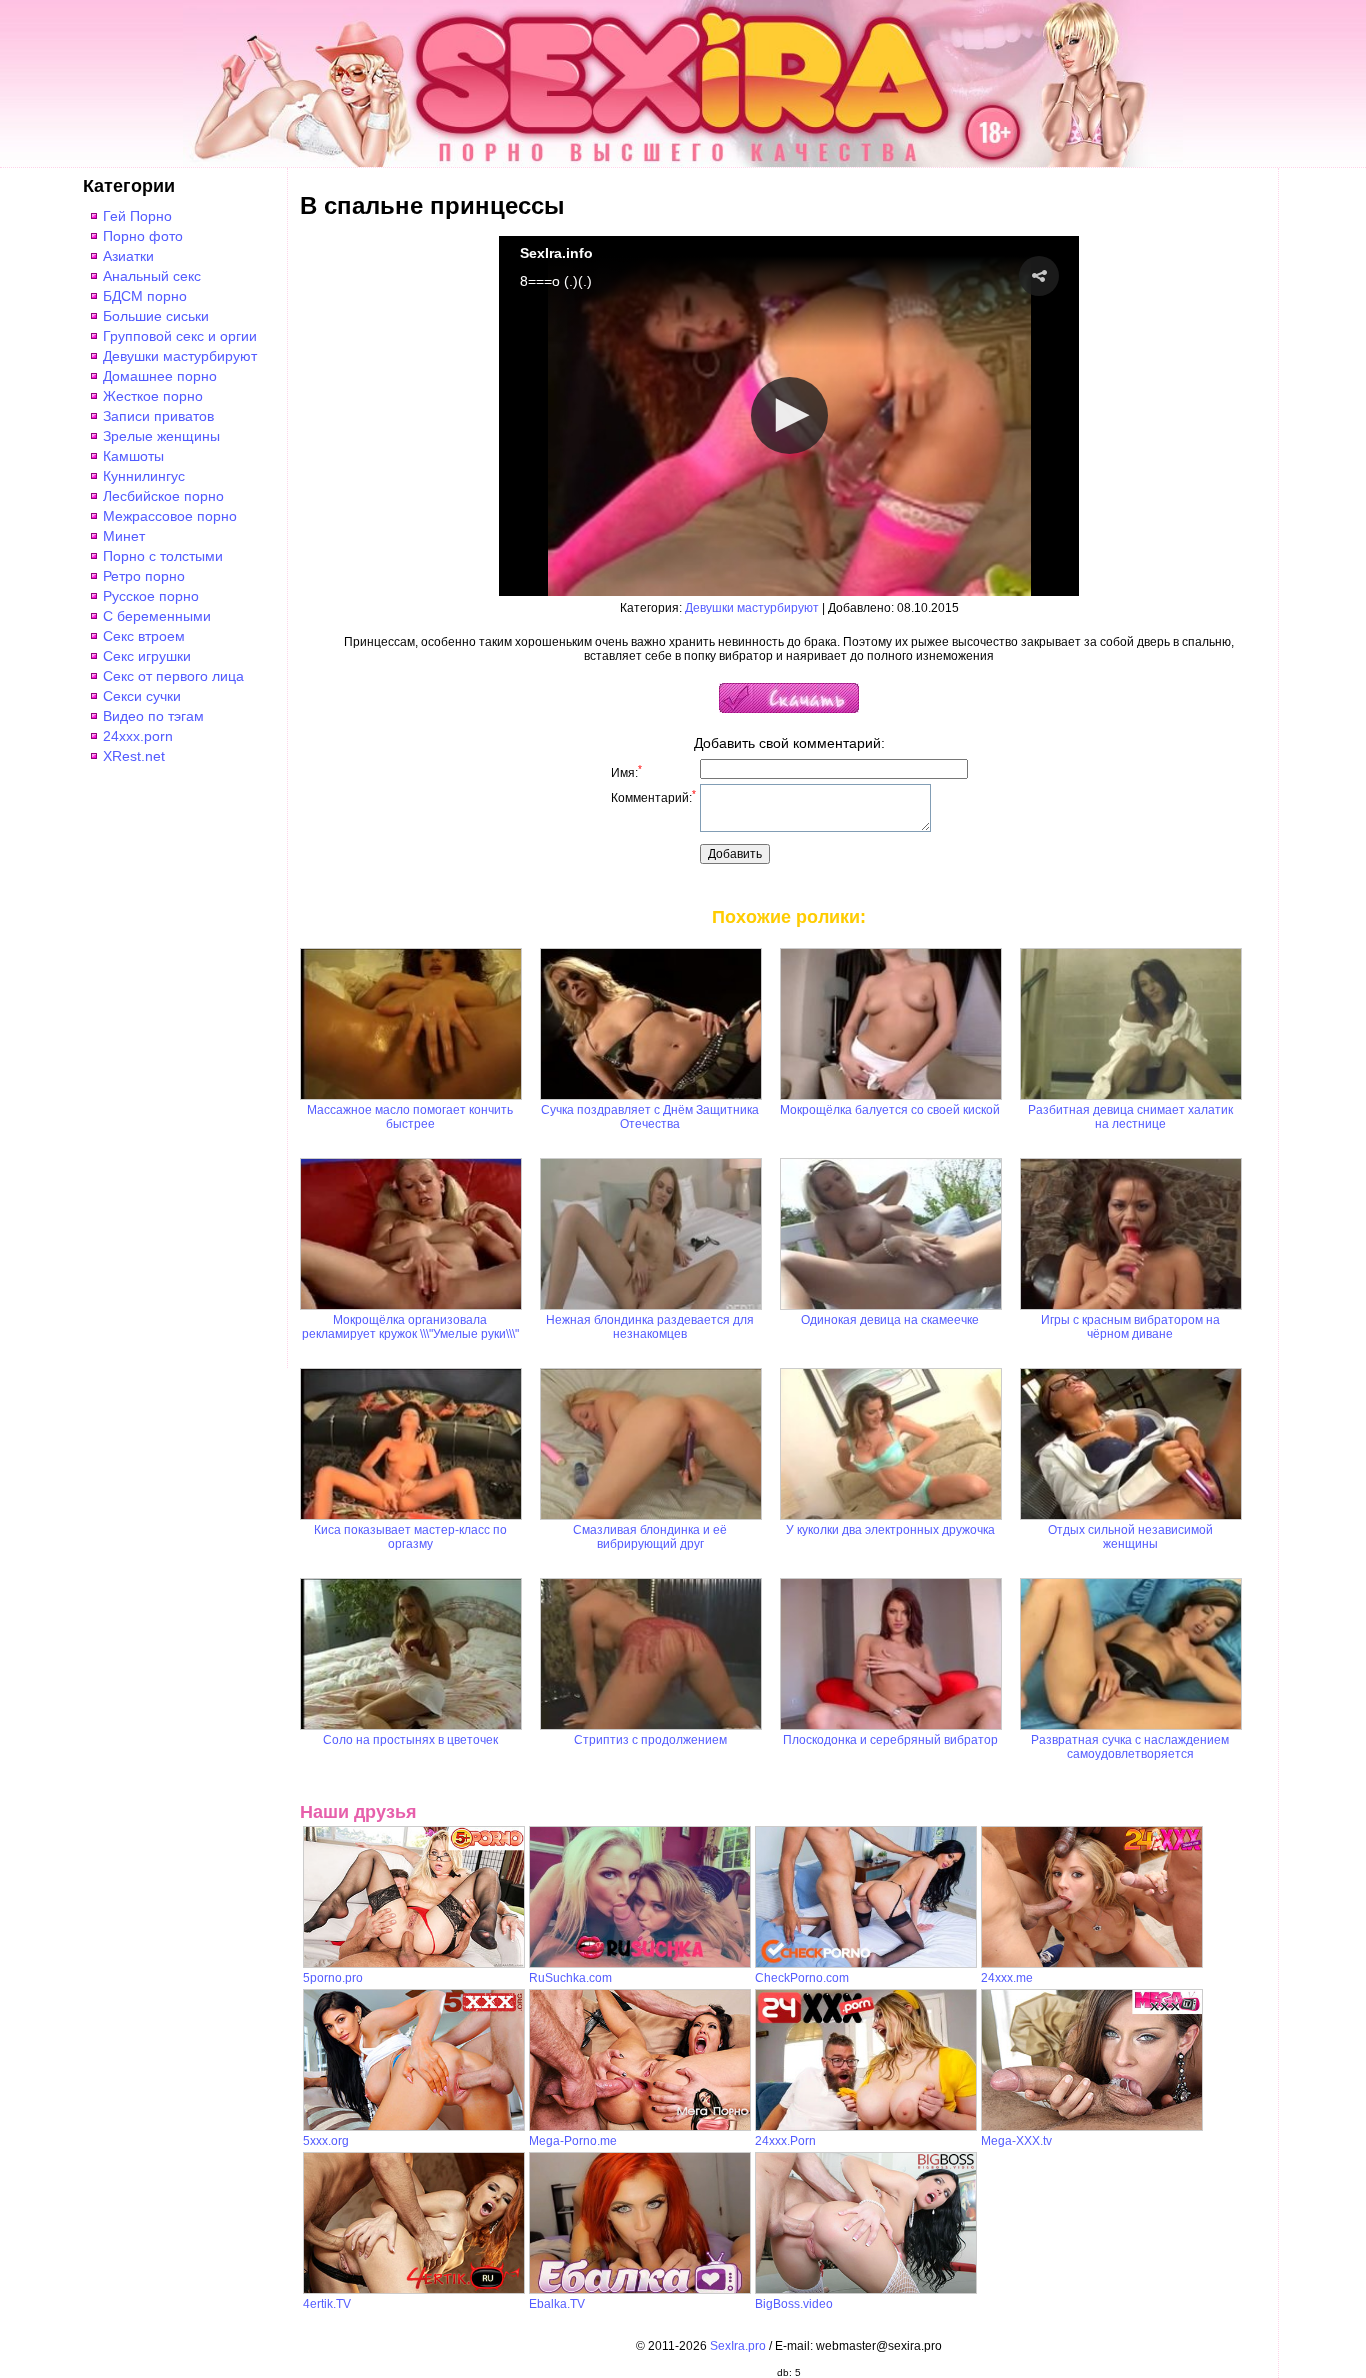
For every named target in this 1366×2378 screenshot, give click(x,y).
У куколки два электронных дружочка (890, 1530)
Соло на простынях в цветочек (410, 1740)
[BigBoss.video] (866, 2290)
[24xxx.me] (1092, 1964)
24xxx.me (1007, 1978)
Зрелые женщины (161, 436)
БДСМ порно (145, 296)
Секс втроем (144, 636)
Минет (124, 536)
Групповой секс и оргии (180, 336)
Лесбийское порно (163, 496)
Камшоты (133, 456)
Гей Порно (137, 216)
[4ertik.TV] (414, 2290)
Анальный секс (152, 276)
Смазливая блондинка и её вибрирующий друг (650, 1537)
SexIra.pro (738, 2346)
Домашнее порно (160, 376)
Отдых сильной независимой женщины (1130, 1537)
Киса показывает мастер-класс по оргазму (410, 1537)
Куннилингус (144, 476)
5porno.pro (333, 1978)
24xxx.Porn (785, 2141)
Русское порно (151, 596)
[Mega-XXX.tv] (1092, 2127)
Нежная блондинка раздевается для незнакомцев (650, 1327)
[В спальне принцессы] (789, 709)
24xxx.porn (138, 736)
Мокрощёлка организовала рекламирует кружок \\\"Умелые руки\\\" (410, 1327)
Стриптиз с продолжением (650, 1740)
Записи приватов (158, 416)
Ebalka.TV (557, 2304)
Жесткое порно (153, 396)
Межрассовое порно (170, 516)
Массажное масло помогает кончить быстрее (410, 1117)
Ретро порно (144, 576)
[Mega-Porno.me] (640, 2127)
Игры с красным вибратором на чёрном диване (1130, 1327)
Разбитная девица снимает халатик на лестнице (1130, 1117)
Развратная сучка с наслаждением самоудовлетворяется (1130, 1747)
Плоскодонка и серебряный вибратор (890, 1740)
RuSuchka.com (570, 1978)
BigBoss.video (794, 2304)
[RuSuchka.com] (640, 1964)
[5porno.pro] (414, 1964)
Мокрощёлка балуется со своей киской (890, 1110)
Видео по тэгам (153, 716)
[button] (1039, 276)
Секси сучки (142, 696)
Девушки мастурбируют (180, 356)
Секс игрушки (147, 656)
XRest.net (134, 756)
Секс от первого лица (173, 676)
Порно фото (143, 236)
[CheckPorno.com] (866, 1964)
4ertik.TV (327, 2304)
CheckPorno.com (802, 1978)
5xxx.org (326, 2141)
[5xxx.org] (414, 2127)
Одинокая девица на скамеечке (890, 1320)
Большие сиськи (156, 316)
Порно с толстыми (163, 556)
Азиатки (128, 256)
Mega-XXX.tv (1016, 2141)
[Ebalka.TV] (640, 2290)
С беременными (157, 616)
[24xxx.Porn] (866, 2127)
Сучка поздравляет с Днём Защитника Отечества (650, 1117)
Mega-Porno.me (573, 2141)
